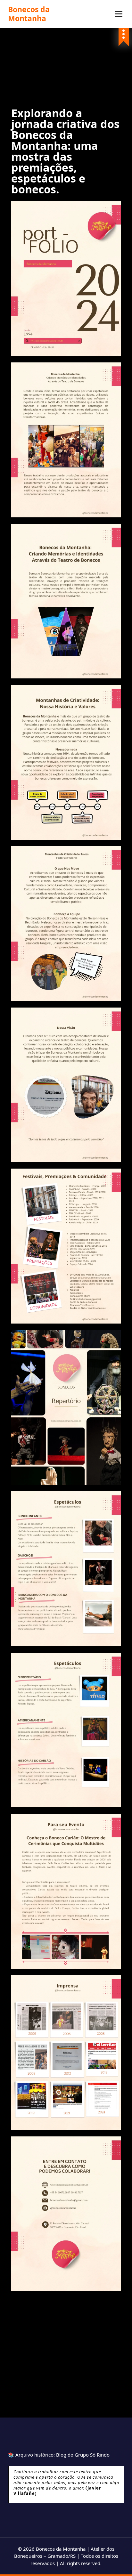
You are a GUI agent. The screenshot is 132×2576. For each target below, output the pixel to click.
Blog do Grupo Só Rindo (83, 2455)
